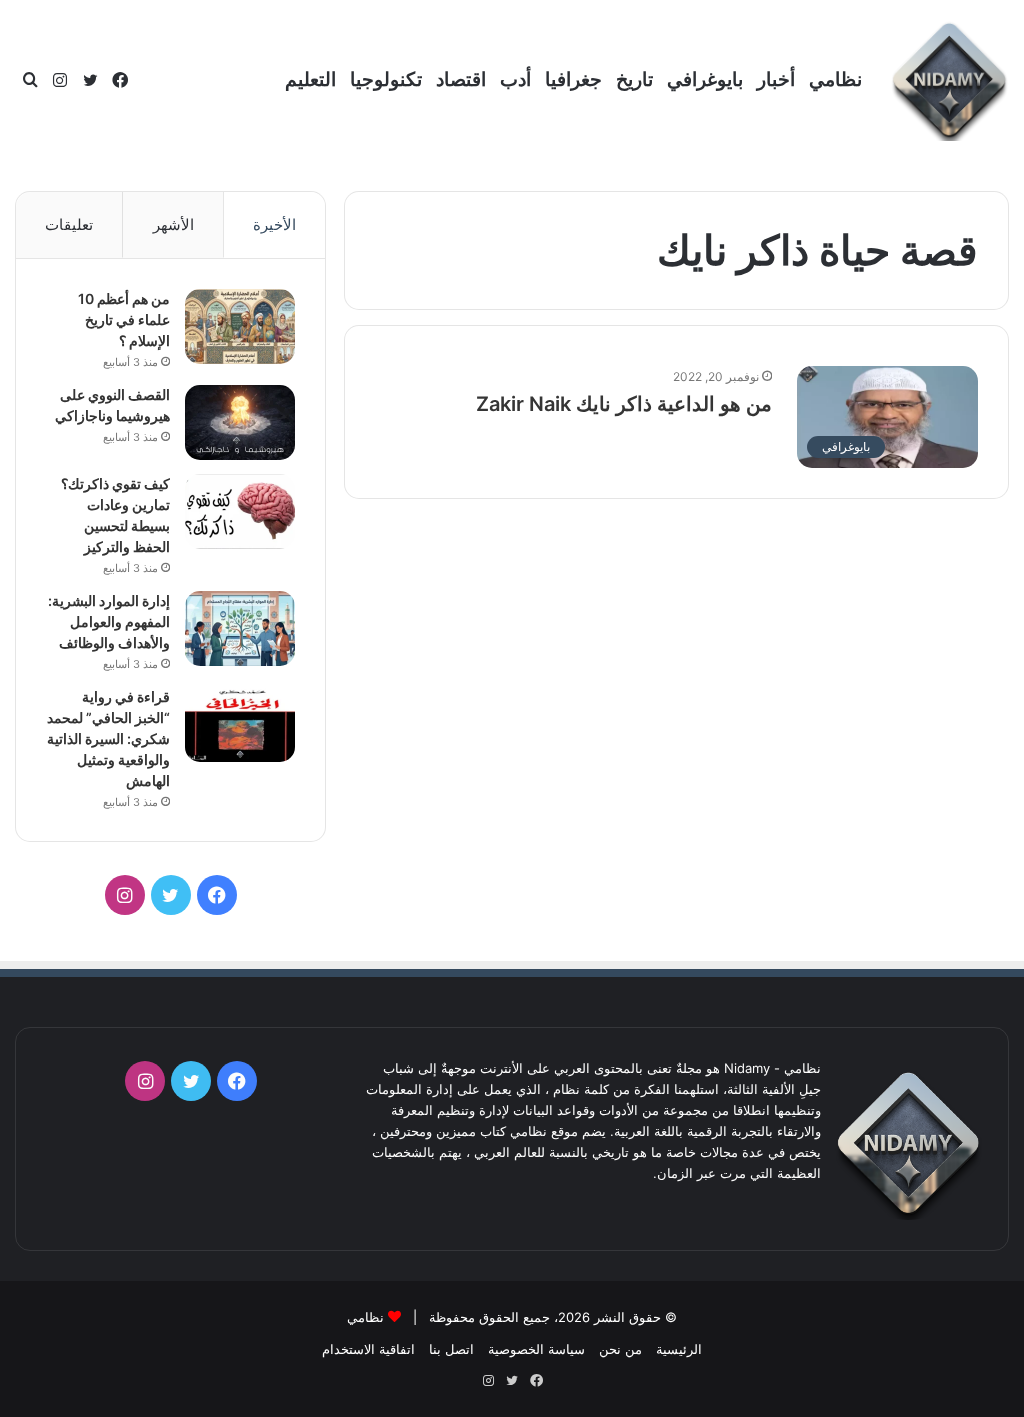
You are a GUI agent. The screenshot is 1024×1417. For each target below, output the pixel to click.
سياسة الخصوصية (536, 1349)
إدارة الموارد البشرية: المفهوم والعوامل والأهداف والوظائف (109, 621)
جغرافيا (573, 79)
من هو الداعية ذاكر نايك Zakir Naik (624, 404)
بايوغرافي (705, 79)
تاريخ (634, 79)
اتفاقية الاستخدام (368, 1349)
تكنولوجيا (386, 79)
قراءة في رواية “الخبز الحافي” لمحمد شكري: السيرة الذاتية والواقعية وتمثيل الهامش (108, 738)
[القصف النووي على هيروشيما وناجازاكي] (240, 422)
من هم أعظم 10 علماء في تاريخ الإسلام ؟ (124, 319)
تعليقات (69, 224)
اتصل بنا (451, 1349)
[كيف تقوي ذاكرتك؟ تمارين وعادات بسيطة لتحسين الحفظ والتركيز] (240, 511)
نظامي (835, 79)
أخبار (776, 79)
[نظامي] (949, 81)
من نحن (620, 1349)
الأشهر (173, 224)
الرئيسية (679, 1349)
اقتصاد (461, 79)
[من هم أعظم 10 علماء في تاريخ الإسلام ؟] (240, 326)
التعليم (310, 79)
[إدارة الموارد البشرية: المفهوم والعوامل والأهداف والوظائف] (240, 628)
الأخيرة (274, 224)
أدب (515, 79)
